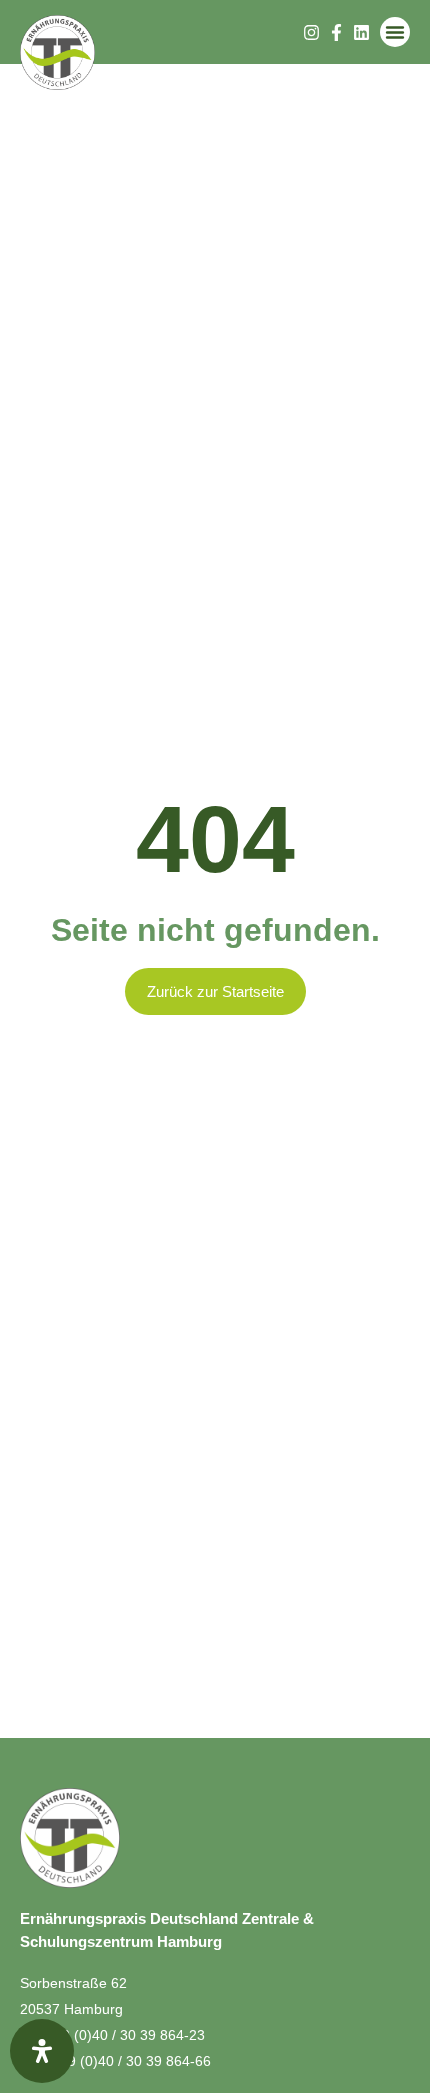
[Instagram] (311, 32)
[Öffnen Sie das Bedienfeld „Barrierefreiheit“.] (42, 2051)
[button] (395, 32)
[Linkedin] (361, 32)
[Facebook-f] (336, 32)
